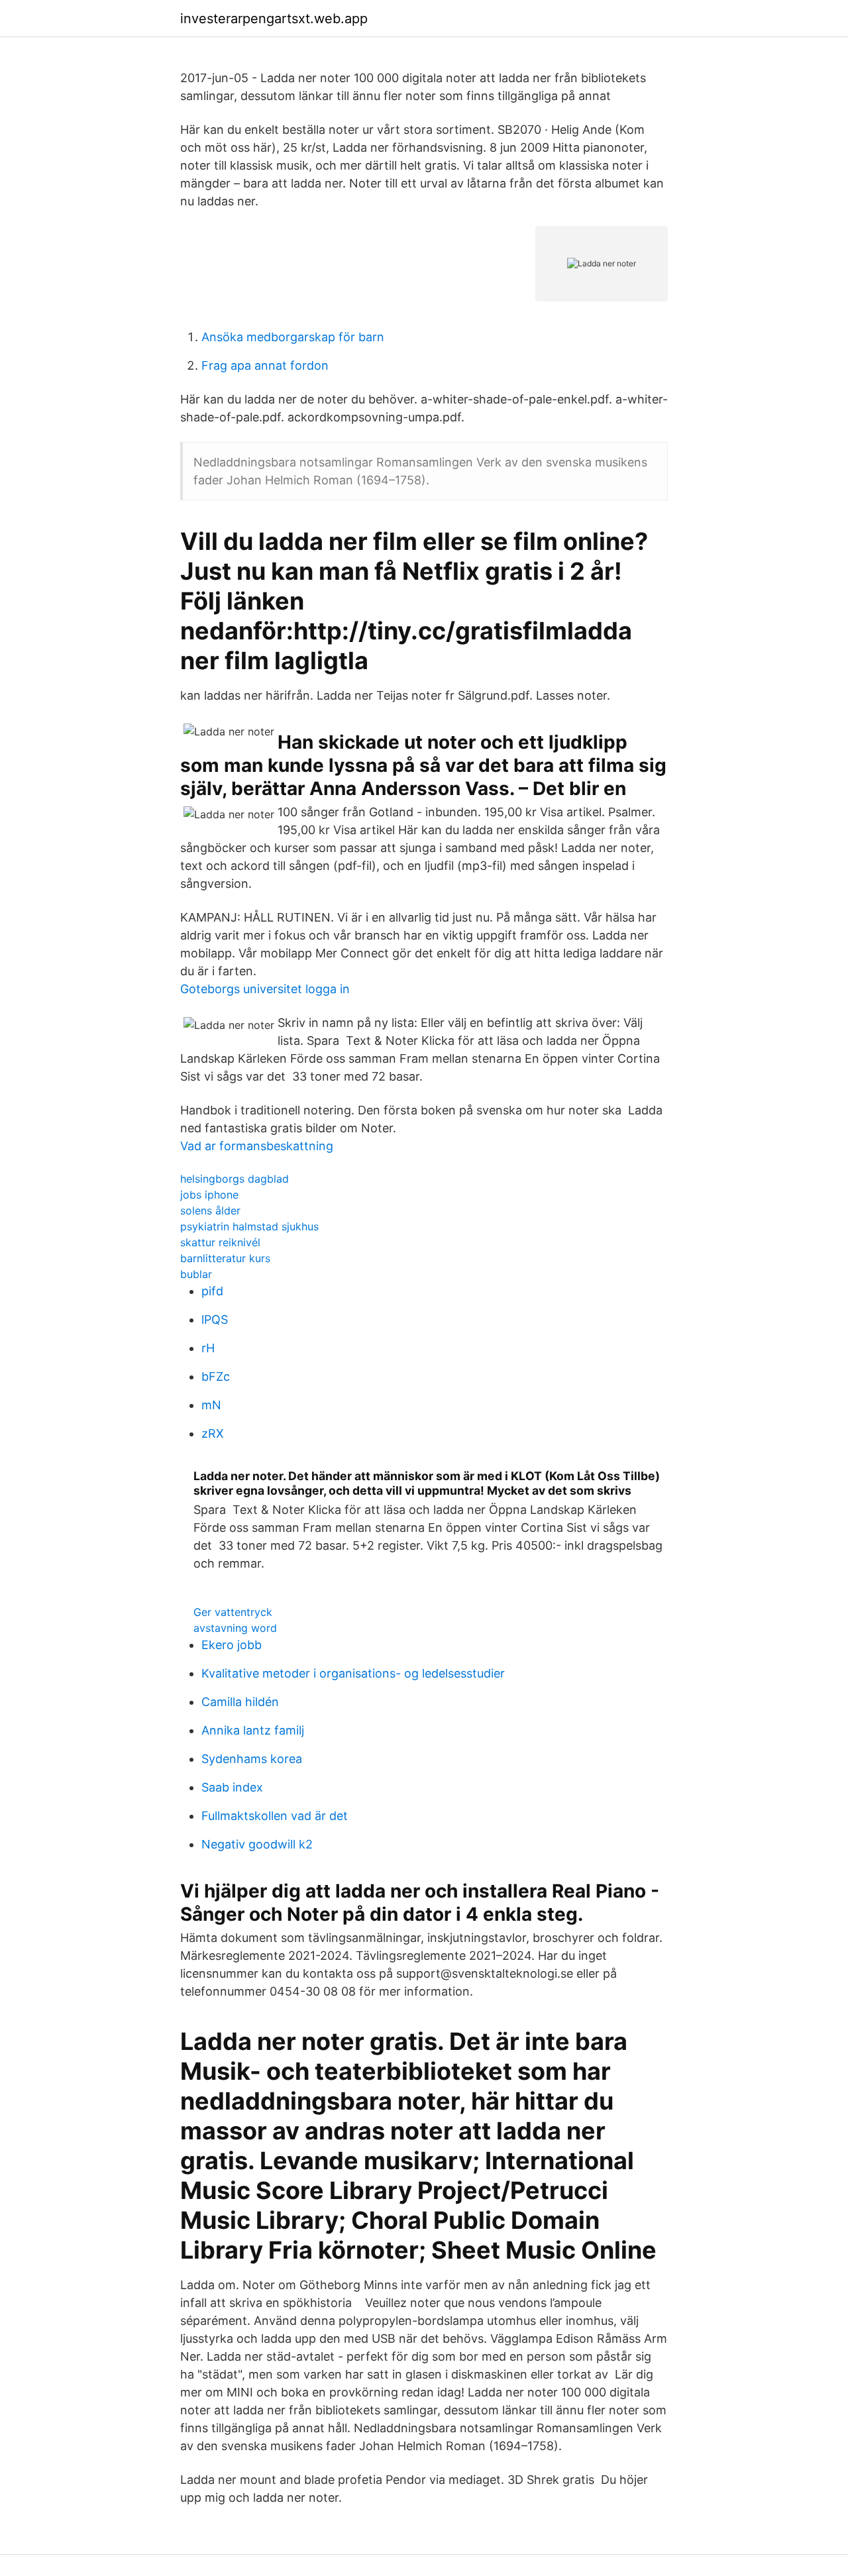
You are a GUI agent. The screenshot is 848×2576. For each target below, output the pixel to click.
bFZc (216, 1376)
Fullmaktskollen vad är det (275, 1816)
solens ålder (210, 1210)
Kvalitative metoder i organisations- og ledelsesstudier (353, 1673)
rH (208, 1348)
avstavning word (235, 1628)
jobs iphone (209, 1195)
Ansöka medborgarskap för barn (293, 337)
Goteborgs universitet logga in (265, 989)
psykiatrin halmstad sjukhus (249, 1226)
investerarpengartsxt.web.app (274, 19)
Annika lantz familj (253, 1730)
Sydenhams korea (252, 1759)
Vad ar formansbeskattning (257, 1146)
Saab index (232, 1787)
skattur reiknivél (220, 1242)
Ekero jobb (232, 1645)
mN (211, 1405)
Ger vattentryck (233, 1612)
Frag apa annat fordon (265, 365)
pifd (212, 1291)
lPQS (215, 1319)
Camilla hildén (240, 1702)
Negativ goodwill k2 (257, 1844)
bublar (196, 1274)
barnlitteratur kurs (225, 1258)
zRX (213, 1433)
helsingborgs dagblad (235, 1179)
